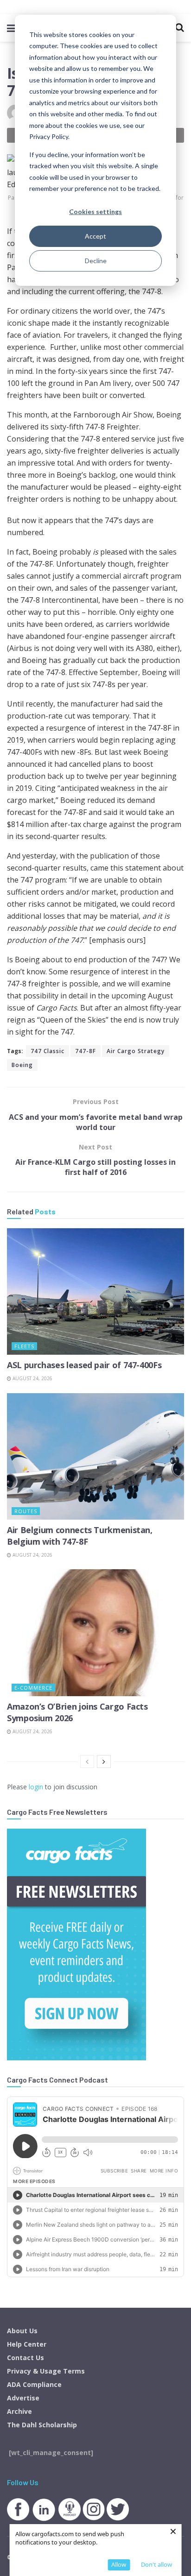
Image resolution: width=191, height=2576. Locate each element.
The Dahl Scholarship (42, 2425)
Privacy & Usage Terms (46, 2371)
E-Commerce (33, 1688)
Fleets (24, 1346)
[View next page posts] (104, 1762)
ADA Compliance (34, 2384)
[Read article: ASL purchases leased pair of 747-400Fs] (95, 1291)
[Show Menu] (11, 28)
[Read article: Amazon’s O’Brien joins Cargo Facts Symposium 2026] (95, 1632)
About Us (22, 2331)
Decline (96, 261)
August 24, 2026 (32, 1378)
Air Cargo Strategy (136, 1051)
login (36, 1787)
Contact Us (25, 2358)
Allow (119, 2564)
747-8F (86, 1051)
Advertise (23, 2398)
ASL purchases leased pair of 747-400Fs (84, 1365)
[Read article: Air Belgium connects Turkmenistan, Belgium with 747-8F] (95, 1456)
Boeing (22, 1065)
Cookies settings (95, 212)
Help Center (27, 2344)
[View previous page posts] (87, 1762)
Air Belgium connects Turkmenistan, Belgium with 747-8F (80, 1536)
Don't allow (156, 2564)
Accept (95, 236)
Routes (26, 1511)
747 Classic (48, 1051)
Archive (19, 2411)
